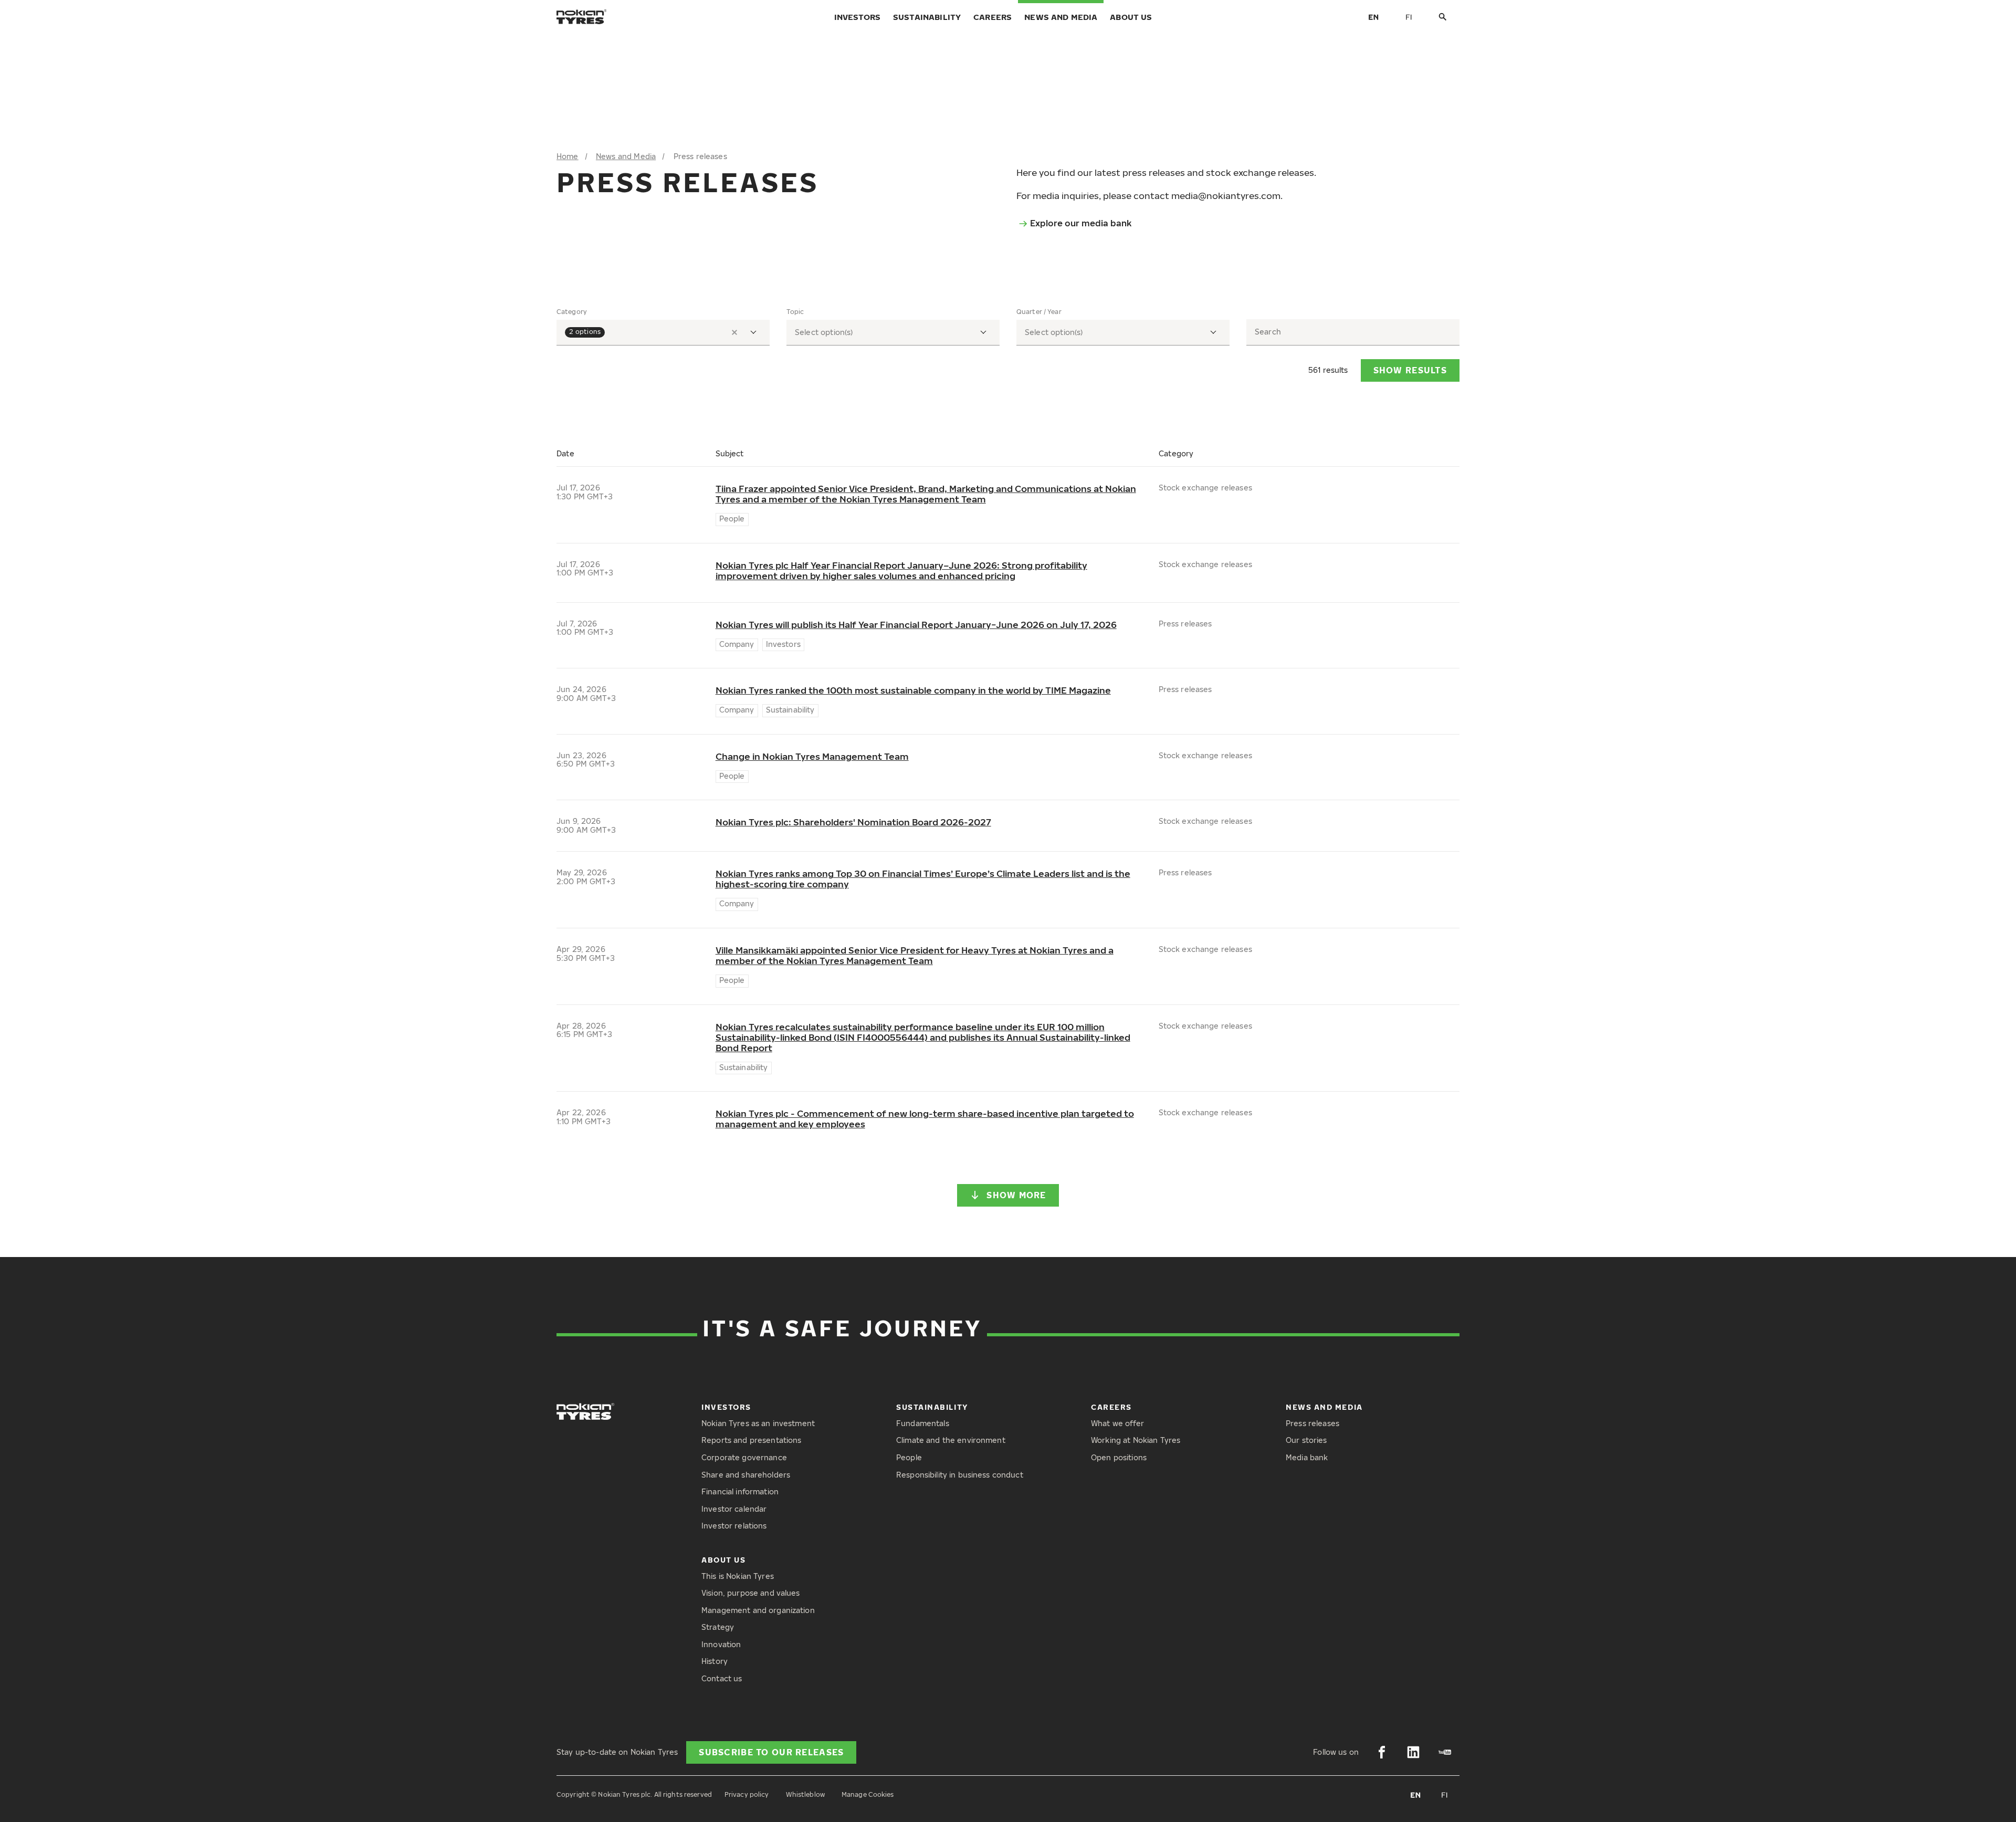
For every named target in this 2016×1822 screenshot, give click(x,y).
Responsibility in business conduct (960, 1475)
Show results (1410, 370)
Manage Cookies (868, 1794)
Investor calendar (734, 1509)
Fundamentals (923, 1423)
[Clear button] (734, 332)
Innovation (721, 1644)
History (715, 1661)
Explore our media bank (1081, 223)
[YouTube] (1445, 1752)
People (909, 1457)
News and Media (1061, 17)
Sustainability (927, 17)
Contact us (722, 1678)
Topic (795, 312)
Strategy (718, 1627)
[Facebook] (1382, 1752)
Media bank (1307, 1457)
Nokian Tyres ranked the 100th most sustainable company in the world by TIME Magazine (913, 690)
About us (1131, 17)
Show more (1016, 1195)
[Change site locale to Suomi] (1409, 17)
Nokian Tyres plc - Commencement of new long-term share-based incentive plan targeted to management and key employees (925, 1119)
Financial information (740, 1491)
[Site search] (1443, 17)
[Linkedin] (1413, 1752)
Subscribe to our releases (771, 1752)
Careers (993, 17)
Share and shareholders (746, 1475)
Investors (857, 17)
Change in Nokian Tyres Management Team (812, 757)
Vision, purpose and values (751, 1593)
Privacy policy (747, 1794)
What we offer (1117, 1423)
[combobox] (663, 333)
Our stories (1306, 1440)
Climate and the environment (951, 1440)
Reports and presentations (752, 1440)
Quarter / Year (1039, 312)
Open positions (1119, 1457)
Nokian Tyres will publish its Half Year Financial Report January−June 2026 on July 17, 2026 (916, 625)
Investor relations (734, 1526)
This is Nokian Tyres (738, 1576)
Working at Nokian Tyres (1136, 1440)
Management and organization (758, 1610)
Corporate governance (744, 1457)
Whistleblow (805, 1794)
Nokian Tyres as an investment (758, 1423)
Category (572, 312)
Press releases (1312, 1423)
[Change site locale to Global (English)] (1373, 17)
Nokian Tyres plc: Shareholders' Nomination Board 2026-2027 (853, 822)
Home (568, 156)
